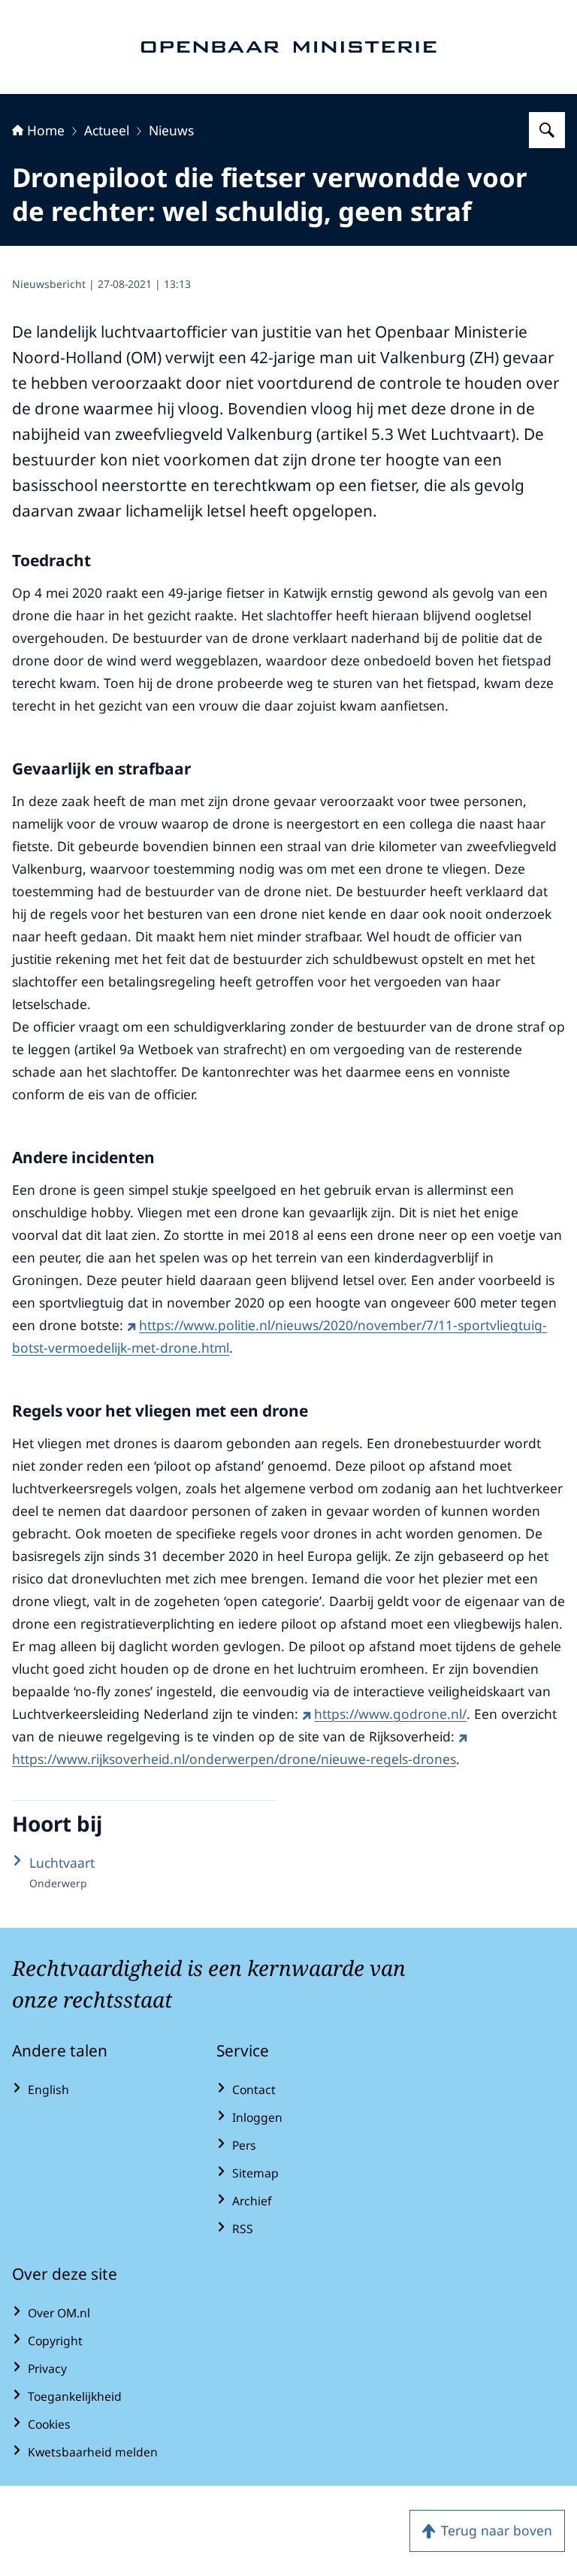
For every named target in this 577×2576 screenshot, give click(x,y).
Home (46, 130)
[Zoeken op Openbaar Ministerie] (547, 130)
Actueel (107, 130)
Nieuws (171, 130)
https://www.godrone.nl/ (390, 1714)
